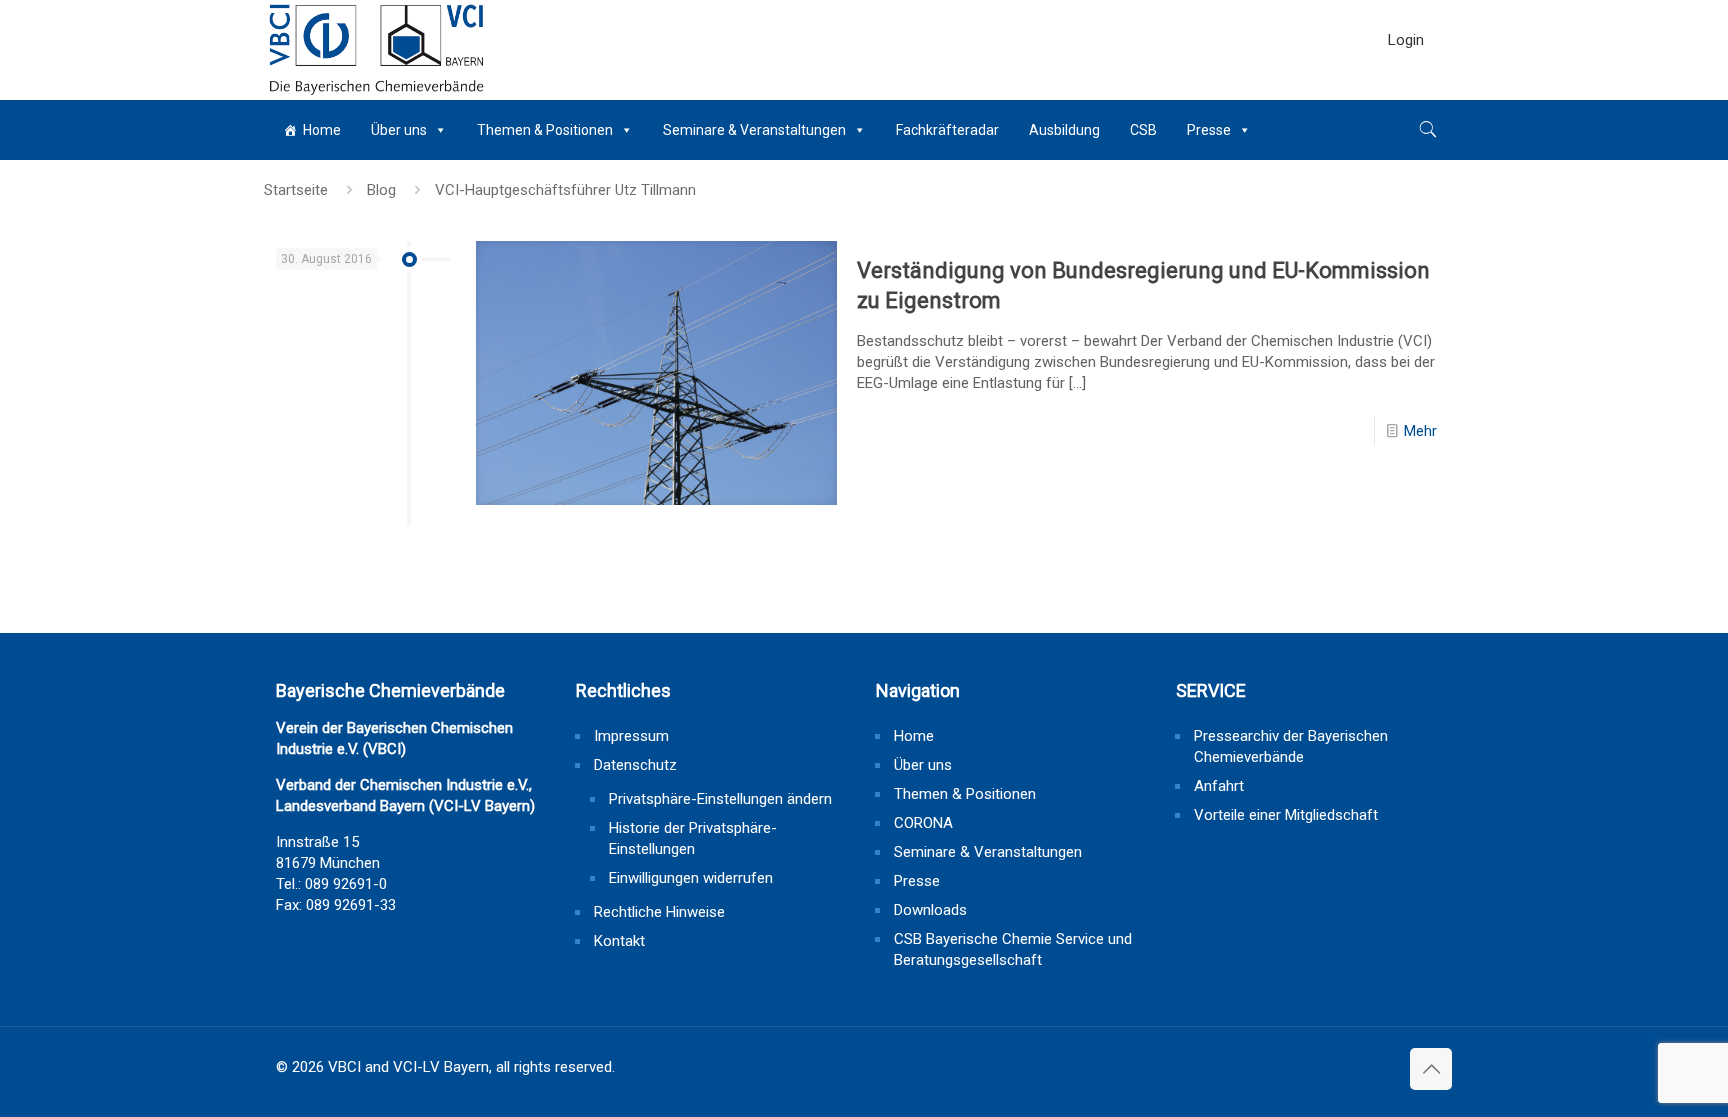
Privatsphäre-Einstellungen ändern (720, 799)
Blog (381, 190)
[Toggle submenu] (1406, 90)
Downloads (930, 910)
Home (322, 130)
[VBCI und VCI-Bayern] (376, 50)
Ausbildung (1064, 130)
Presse (1209, 130)
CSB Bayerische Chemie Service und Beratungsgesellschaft (1013, 949)
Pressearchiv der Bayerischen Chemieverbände (1291, 746)
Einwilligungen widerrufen (691, 878)
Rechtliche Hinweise (659, 912)
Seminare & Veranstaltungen (754, 130)
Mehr (1420, 431)
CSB (1143, 130)
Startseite (296, 190)
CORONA (923, 823)
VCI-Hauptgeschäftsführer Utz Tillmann (565, 190)
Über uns (399, 130)
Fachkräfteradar (947, 130)
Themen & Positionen (545, 130)
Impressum (631, 736)
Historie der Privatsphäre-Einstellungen (693, 838)
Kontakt (619, 941)
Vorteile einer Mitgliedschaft (1286, 815)
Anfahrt (1219, 786)
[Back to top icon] (1431, 1069)
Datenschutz (635, 765)
